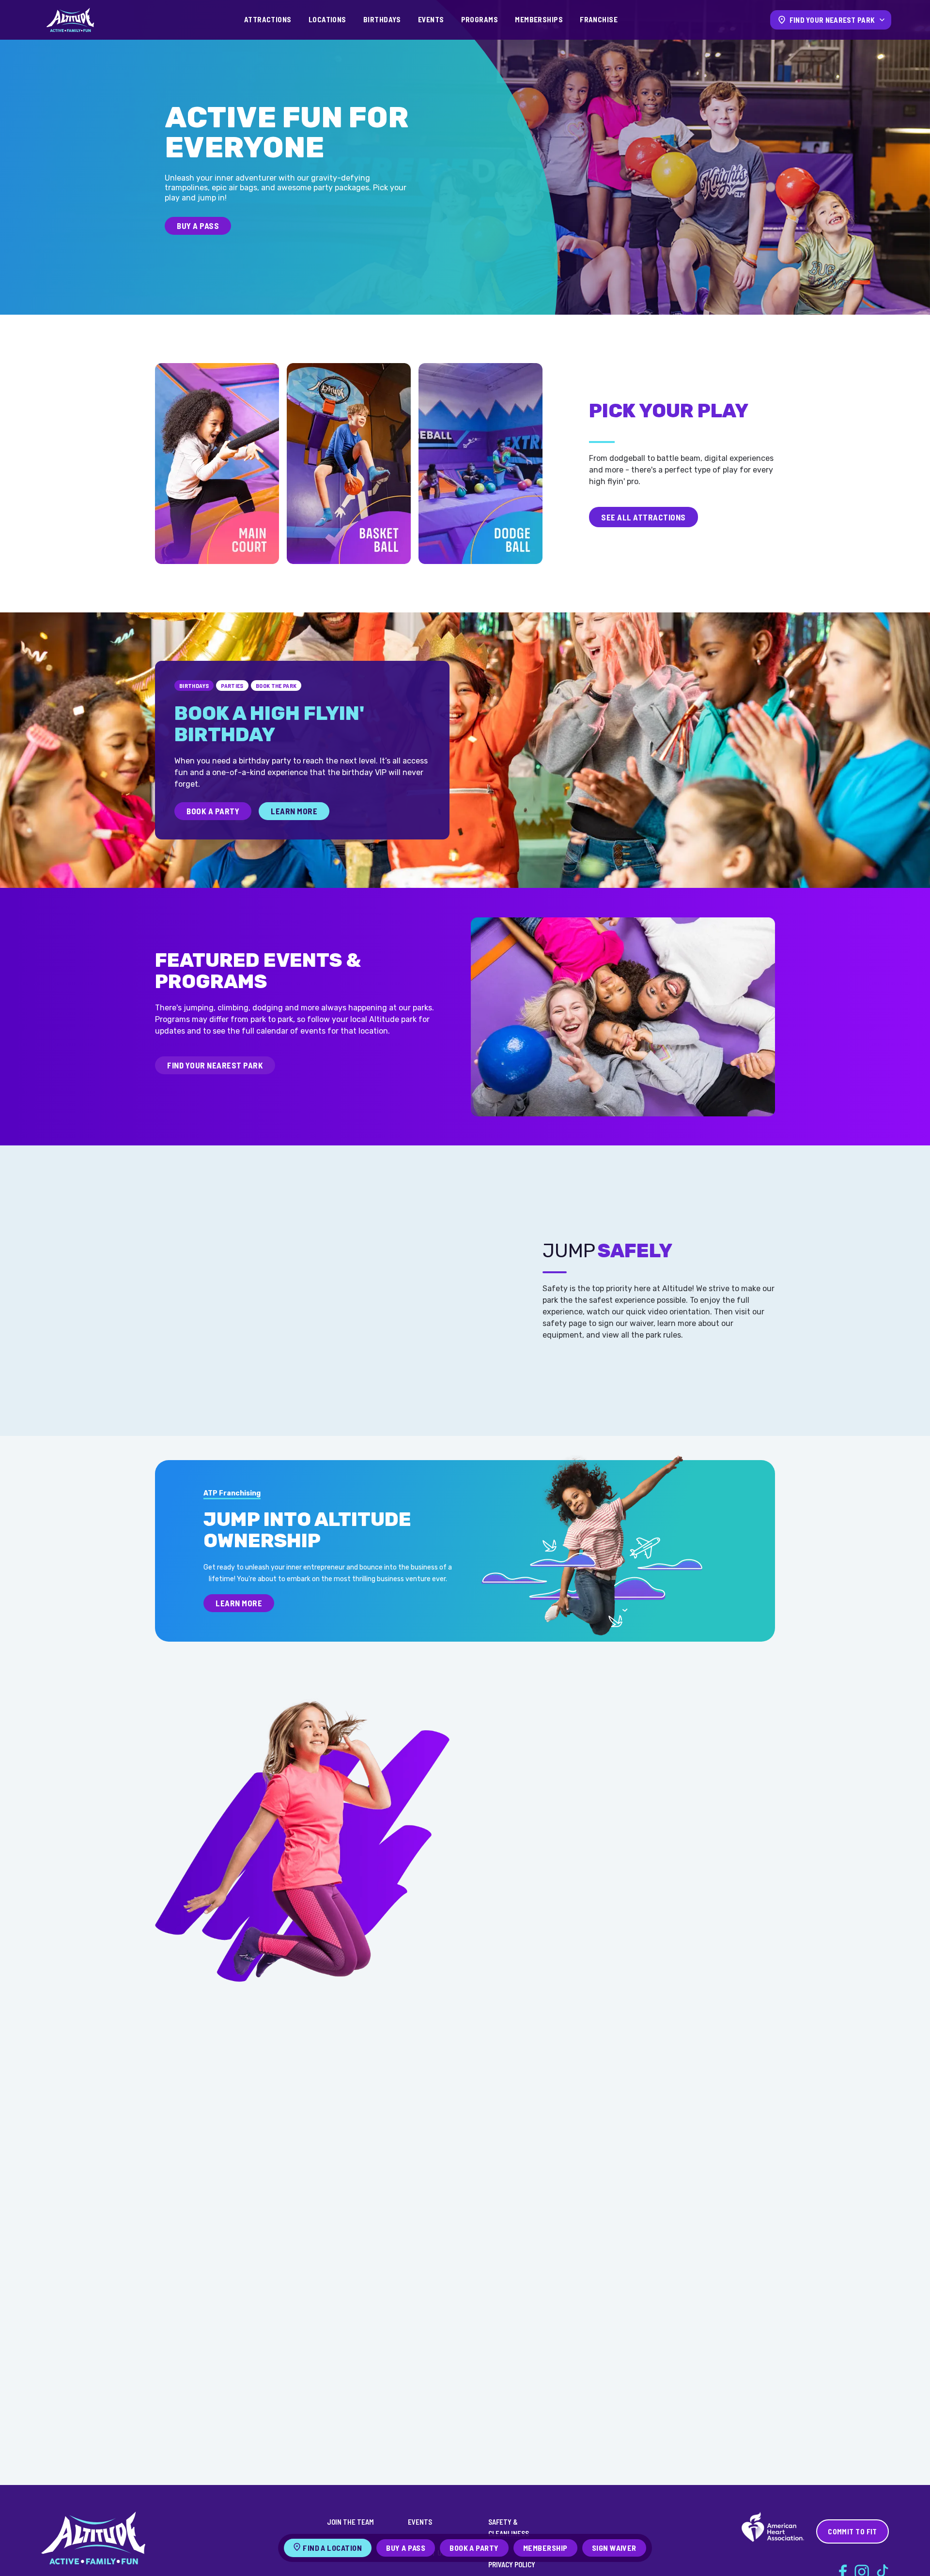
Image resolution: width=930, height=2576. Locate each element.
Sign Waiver (614, 2548)
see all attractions (643, 517)
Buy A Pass (198, 226)
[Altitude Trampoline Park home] (70, 20)
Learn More (294, 811)
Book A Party (213, 811)
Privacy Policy (512, 2564)
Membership (545, 2548)
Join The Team (350, 2522)
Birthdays (382, 19)
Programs (480, 19)
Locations (327, 19)
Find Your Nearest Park (215, 1065)
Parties (232, 686)
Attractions (268, 19)
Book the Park (276, 686)
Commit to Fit (852, 2531)
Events (431, 19)
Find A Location (332, 2548)
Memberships (539, 19)
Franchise (599, 19)
